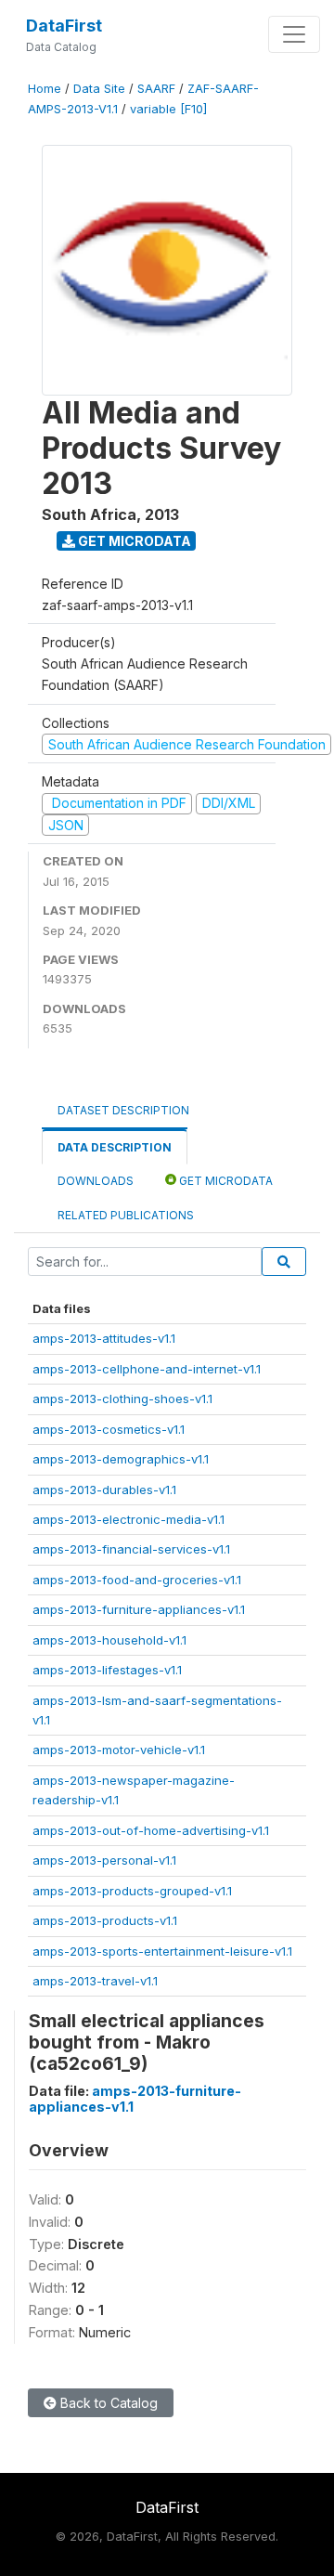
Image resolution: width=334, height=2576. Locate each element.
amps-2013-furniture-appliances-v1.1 (139, 1609)
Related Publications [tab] (126, 1215)
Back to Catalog (107, 2403)
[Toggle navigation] (294, 34)
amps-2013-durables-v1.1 (104, 1490)
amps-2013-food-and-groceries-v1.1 (137, 1580)
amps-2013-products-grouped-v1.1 (132, 1891)
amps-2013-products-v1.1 (105, 1920)
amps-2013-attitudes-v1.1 (104, 1338)
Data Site (99, 89)
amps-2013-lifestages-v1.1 (107, 1670)
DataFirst (64, 26)
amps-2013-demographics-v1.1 (121, 1459)
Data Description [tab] (115, 1147)
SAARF (156, 89)
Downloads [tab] (96, 1181)
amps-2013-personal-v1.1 (104, 1860)
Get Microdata (133, 541)
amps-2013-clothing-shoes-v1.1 (122, 1399)
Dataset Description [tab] (123, 1110)
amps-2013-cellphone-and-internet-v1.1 (147, 1369)
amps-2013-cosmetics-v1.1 (109, 1429)
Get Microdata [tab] (225, 1181)
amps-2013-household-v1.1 (109, 1640)
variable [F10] (168, 109)
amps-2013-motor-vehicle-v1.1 (119, 1750)
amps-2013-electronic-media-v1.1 (128, 1519)
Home (45, 89)
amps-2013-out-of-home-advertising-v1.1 (151, 1830)
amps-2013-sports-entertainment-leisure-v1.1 (162, 1951)
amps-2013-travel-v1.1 (95, 1981)
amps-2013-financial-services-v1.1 (131, 1549)
